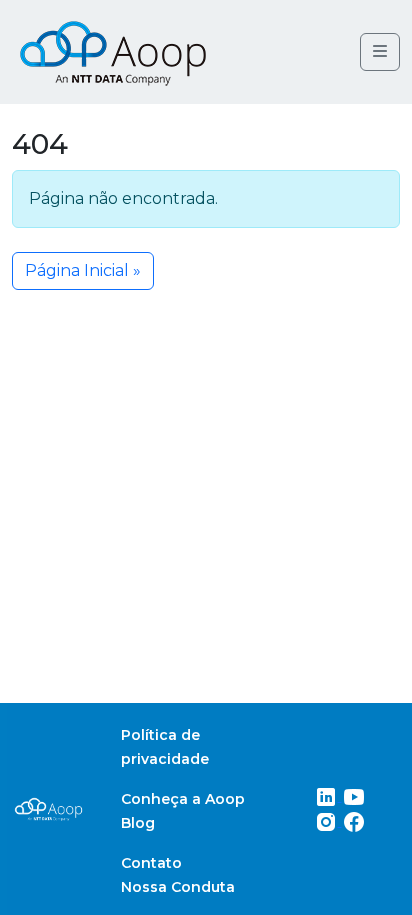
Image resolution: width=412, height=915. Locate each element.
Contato (151, 863)
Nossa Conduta (178, 887)
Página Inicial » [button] (83, 270)
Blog (138, 823)
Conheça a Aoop (183, 799)
